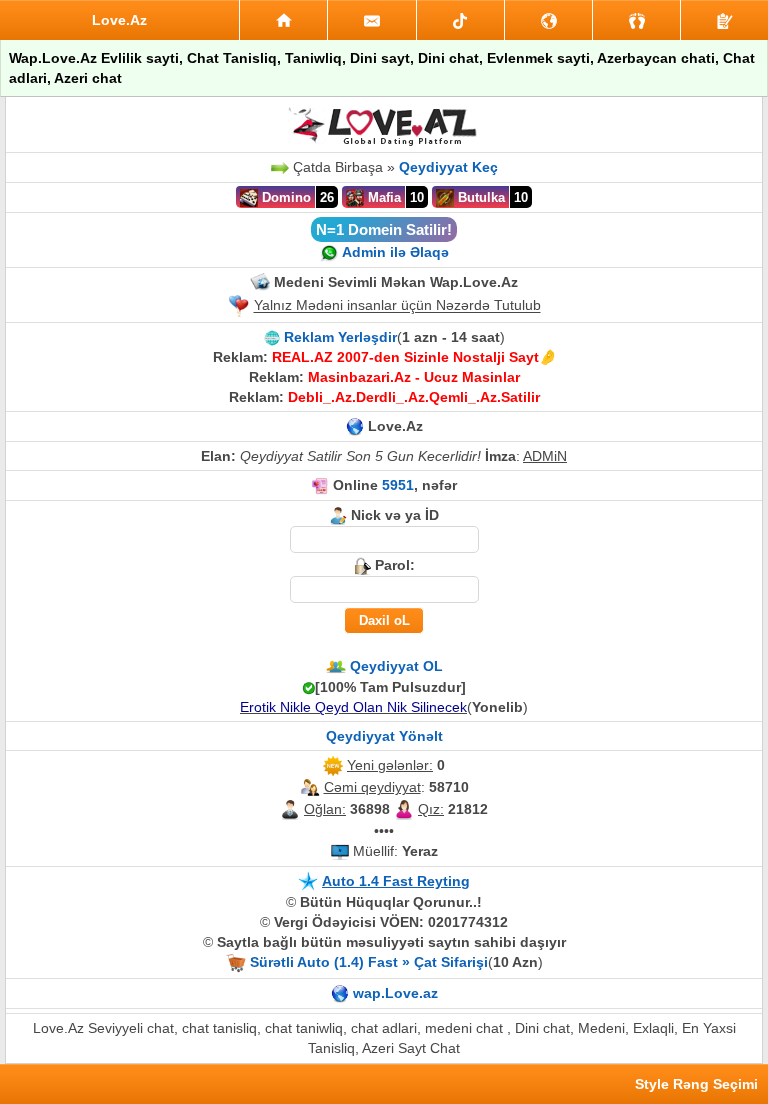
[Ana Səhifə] (283, 20)
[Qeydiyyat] (724, 20)
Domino (284, 197)
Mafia (382, 197)
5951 (398, 485)
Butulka (479, 197)
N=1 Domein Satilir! (384, 229)
